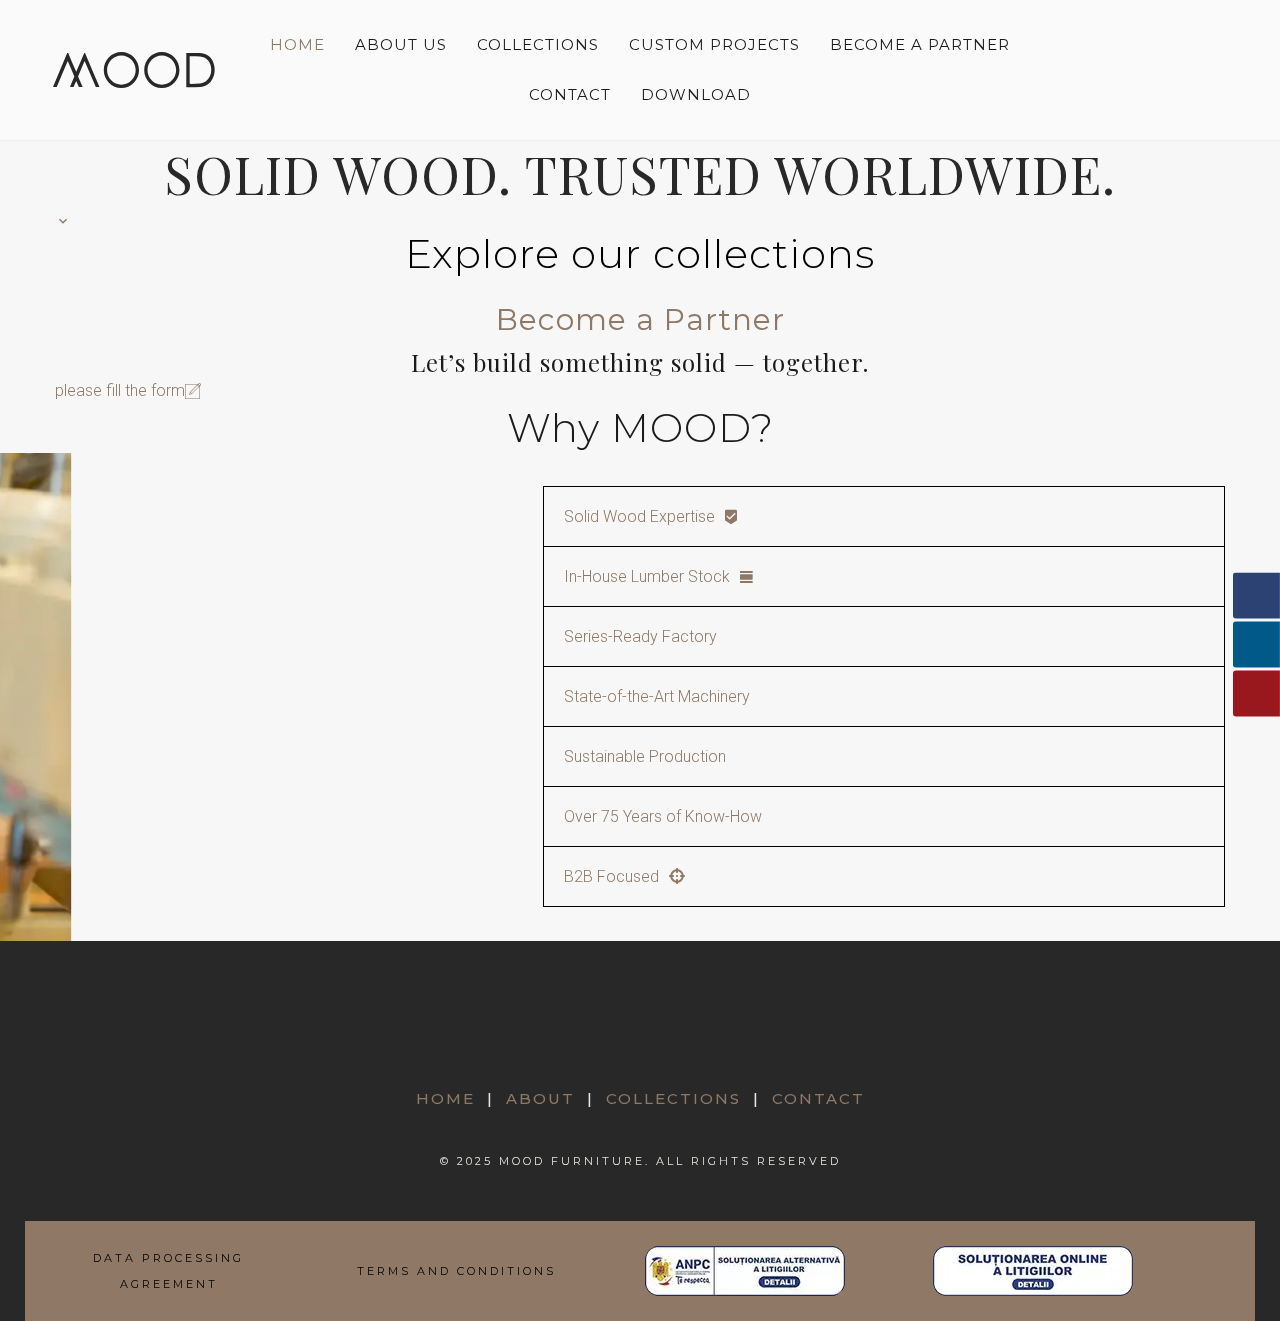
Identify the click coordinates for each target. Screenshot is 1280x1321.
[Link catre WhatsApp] (708, 1034)
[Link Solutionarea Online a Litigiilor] (1033, 1271)
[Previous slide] (83, 289)
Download (696, 94)
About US (401, 44)
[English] (1157, 89)
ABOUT (540, 1098)
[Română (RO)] (1156, 50)
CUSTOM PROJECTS (714, 44)
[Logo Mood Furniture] (133, 69)
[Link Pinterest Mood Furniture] (640, 1034)
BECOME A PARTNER (920, 44)
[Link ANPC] (745, 1271)
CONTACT (818, 1098)
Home (297, 44)
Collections (538, 44)
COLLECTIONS (673, 1098)
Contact (570, 94)
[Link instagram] (572, 1034)
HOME (445, 1098)
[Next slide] (1196, 289)
